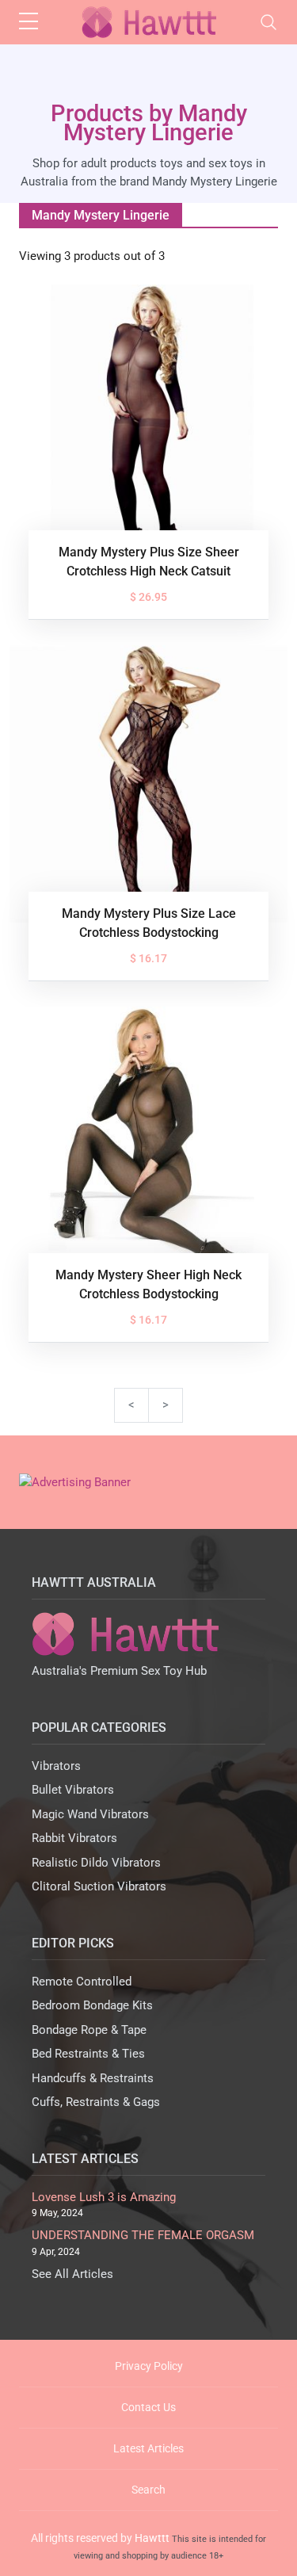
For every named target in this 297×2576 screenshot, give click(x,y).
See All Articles (72, 2274)
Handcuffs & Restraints (93, 2078)
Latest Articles (148, 2448)
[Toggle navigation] (268, 22)
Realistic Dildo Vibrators (96, 1863)
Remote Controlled (82, 1982)
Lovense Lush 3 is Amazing (104, 2197)
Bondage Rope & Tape (89, 2030)
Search (148, 2490)
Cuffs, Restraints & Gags (96, 2102)
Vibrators (56, 1766)
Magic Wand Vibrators (90, 1814)
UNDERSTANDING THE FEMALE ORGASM (143, 2235)
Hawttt (152, 2538)
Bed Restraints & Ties (88, 2054)
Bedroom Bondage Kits (92, 2005)
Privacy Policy (149, 2366)
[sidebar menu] (29, 22)
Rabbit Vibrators (74, 1838)
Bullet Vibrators (73, 1790)
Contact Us (148, 2407)
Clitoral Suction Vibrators (99, 1886)
